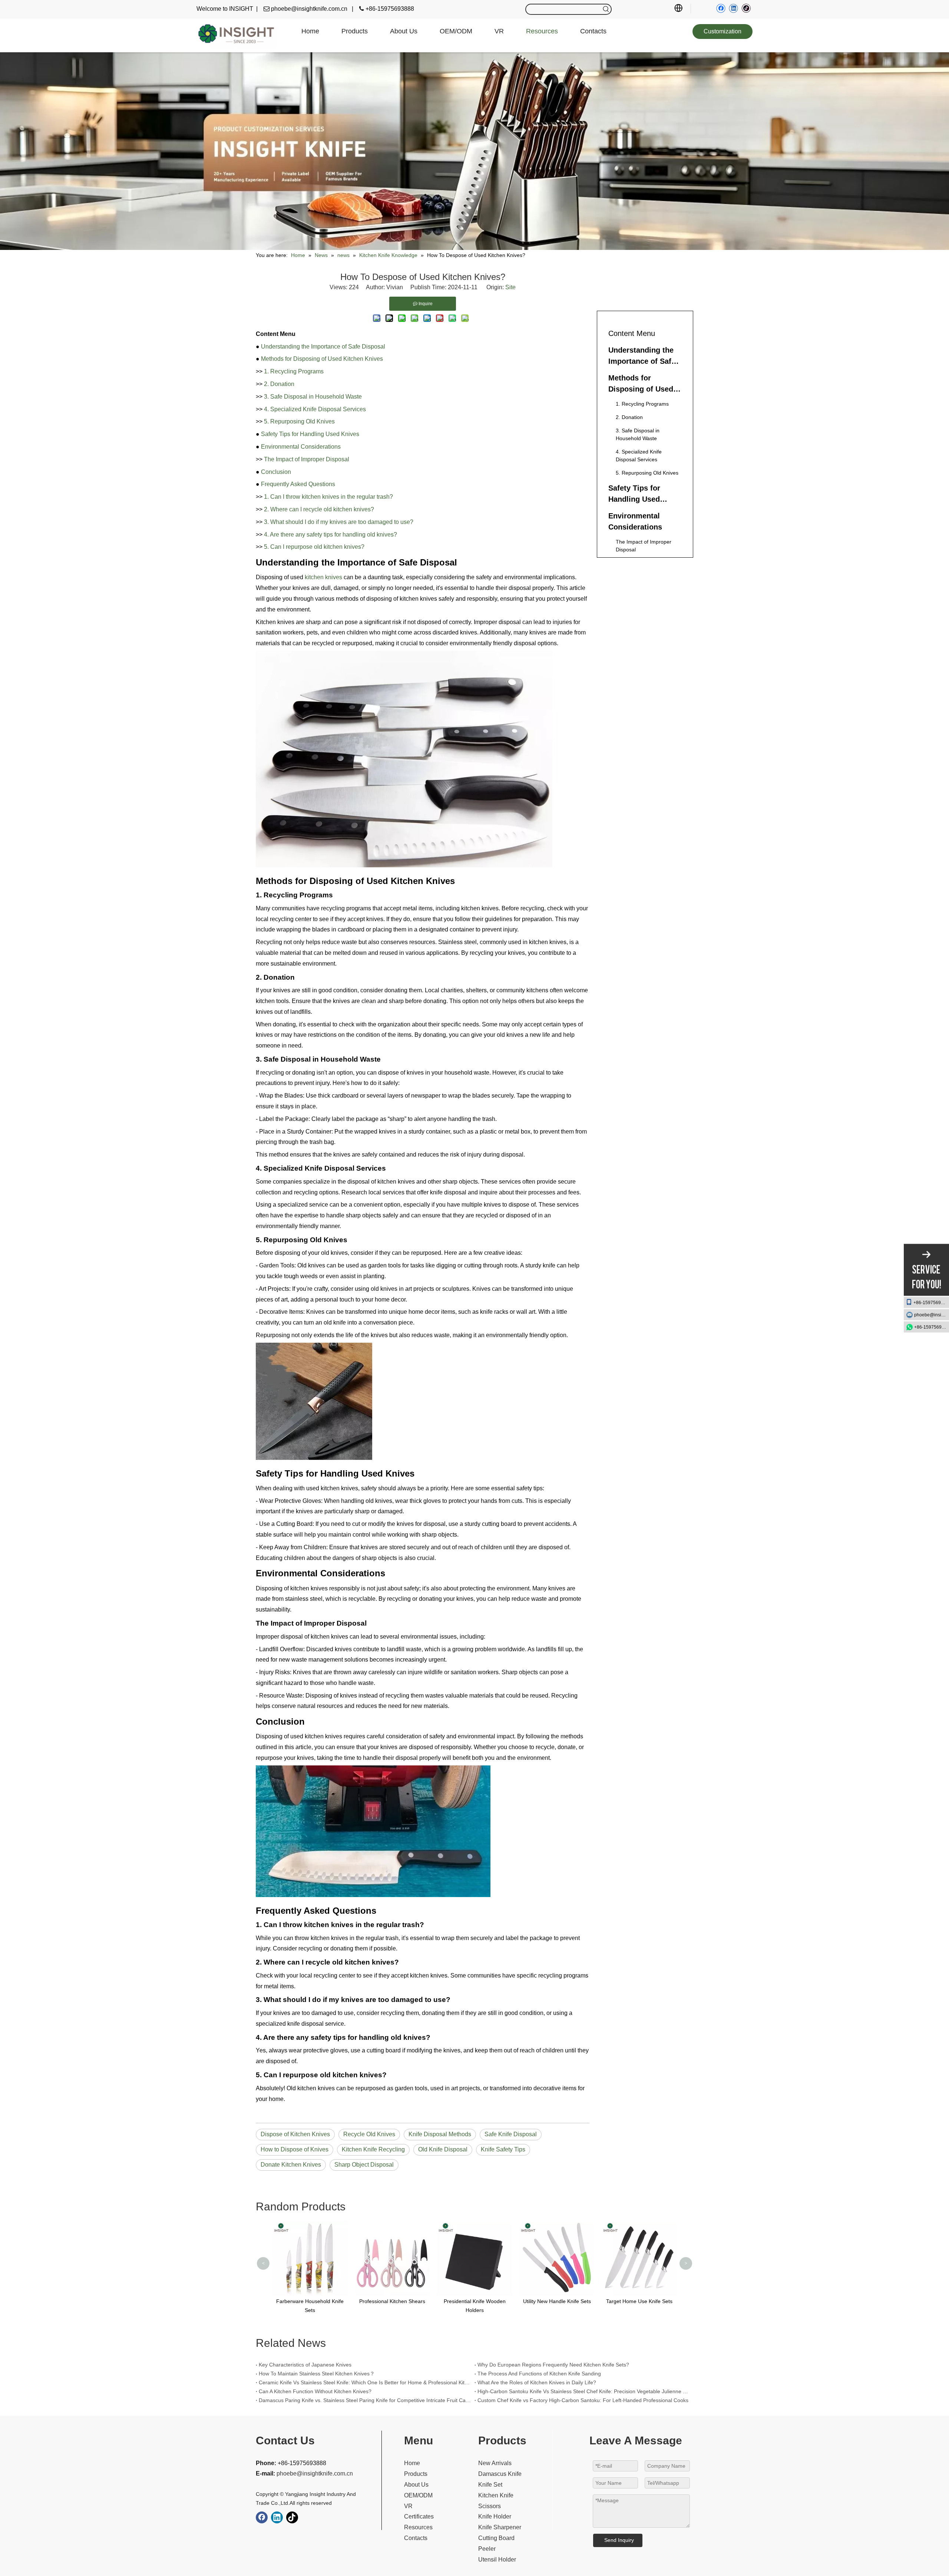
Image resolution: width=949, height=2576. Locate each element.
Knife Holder (495, 2516)
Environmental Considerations (301, 447)
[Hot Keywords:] (606, 9)
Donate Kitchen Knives (291, 2165)
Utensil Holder (497, 2559)
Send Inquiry (619, 2540)
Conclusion (276, 472)
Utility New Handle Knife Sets (475, 2301)
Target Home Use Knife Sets (557, 2301)
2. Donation (279, 384)
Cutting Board (496, 2538)
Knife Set (490, 2485)
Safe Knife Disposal (511, 2134)
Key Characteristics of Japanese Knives (305, 2365)
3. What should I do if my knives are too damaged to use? (339, 522)
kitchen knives (323, 577)
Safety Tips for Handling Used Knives (310, 434)
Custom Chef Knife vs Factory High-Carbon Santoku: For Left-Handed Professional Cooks (583, 2400)
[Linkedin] (733, 8)
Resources (418, 2527)
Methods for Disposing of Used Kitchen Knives (322, 359)
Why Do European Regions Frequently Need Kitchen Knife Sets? (553, 2365)
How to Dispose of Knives (295, 2149)
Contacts (416, 2538)
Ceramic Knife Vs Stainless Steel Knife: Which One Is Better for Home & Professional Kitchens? (365, 2382)
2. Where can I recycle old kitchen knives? (319, 509)
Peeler (487, 2549)
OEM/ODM (418, 2495)
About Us (416, 2485)
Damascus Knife (500, 2474)
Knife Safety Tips (503, 2149)
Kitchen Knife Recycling (373, 2149)
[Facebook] (721, 8)
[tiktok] (746, 8)
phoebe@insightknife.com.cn (932, 1315)
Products (416, 2474)
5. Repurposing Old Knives (299, 421)
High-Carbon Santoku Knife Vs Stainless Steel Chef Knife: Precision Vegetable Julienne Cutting (584, 2391)
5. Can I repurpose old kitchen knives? (314, 547)
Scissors (490, 2506)
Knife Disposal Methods (440, 2134)
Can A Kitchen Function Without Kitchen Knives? (315, 2391)
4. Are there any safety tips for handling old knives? (330, 535)
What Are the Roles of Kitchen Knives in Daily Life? (537, 2382)
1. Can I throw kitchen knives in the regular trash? (328, 497)
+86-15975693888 (931, 1302)
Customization (723, 31)
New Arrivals (495, 2463)
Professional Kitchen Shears (310, 2301)
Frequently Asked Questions (298, 484)
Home (412, 2463)
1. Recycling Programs (294, 371)
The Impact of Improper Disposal (307, 459)
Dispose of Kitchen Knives (295, 2134)
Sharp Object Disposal (364, 2165)
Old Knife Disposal (443, 2149)
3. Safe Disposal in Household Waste (313, 397)
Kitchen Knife (496, 2495)
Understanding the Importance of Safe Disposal (323, 347)
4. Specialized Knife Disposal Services (315, 409)
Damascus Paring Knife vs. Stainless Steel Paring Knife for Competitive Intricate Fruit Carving (365, 2400)
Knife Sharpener (500, 2527)
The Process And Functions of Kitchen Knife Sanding (539, 2374)
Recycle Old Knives (369, 2134)
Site (510, 287)
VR (408, 2506)
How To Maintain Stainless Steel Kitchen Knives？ (317, 2374)
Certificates (419, 2516)
